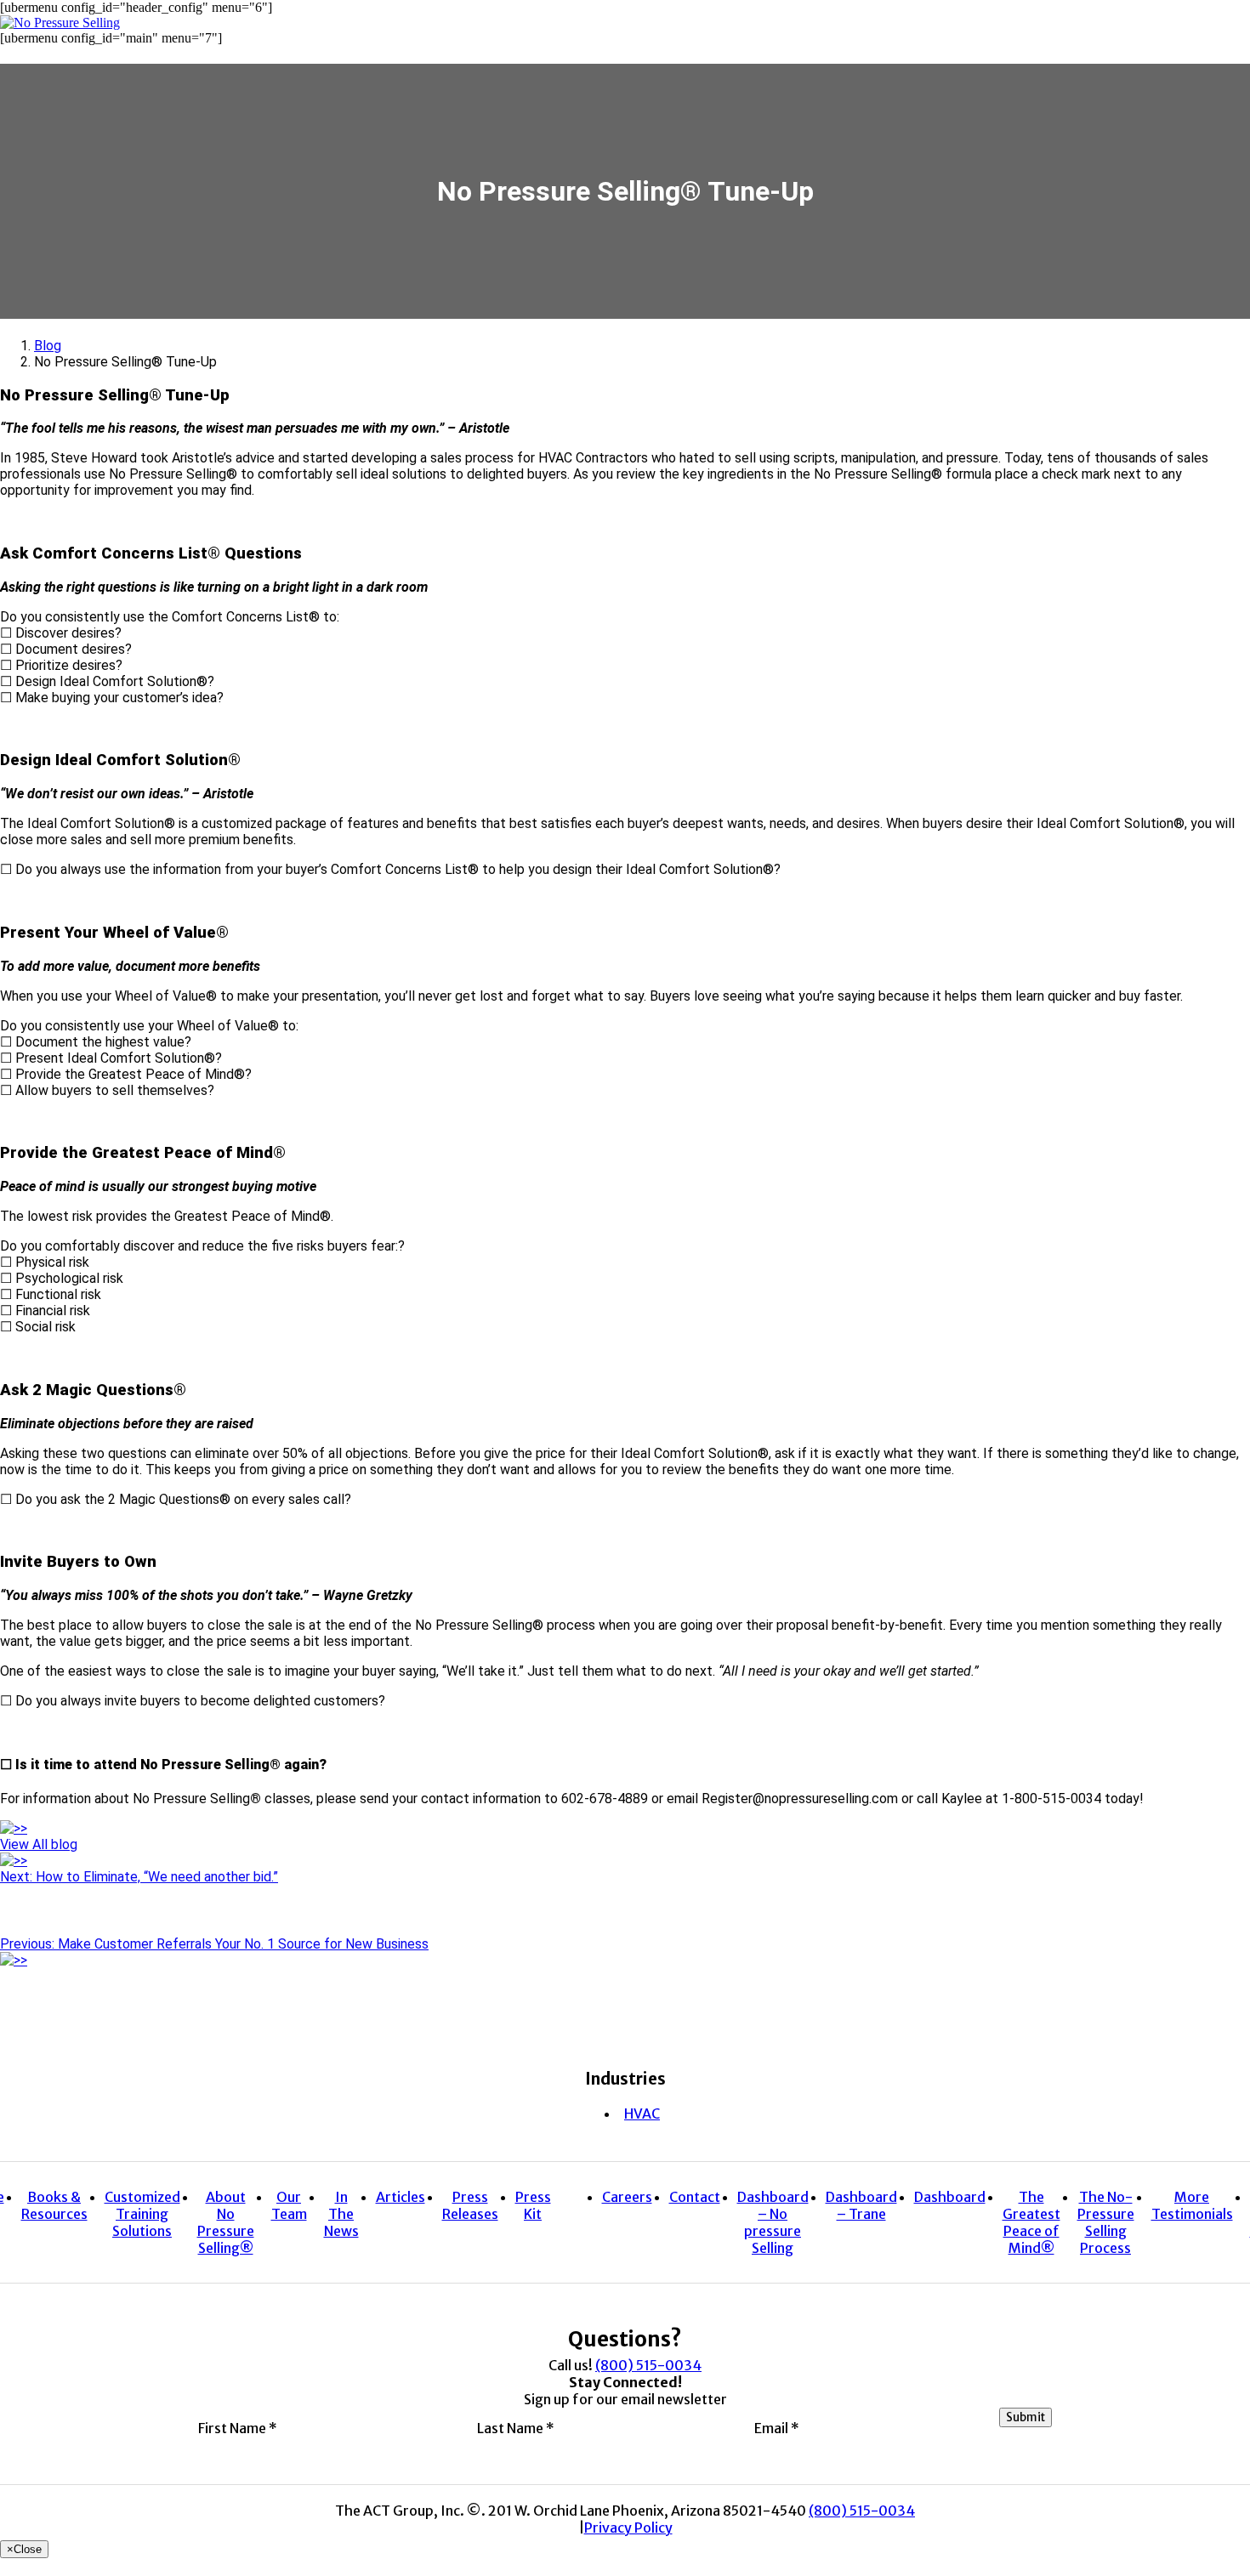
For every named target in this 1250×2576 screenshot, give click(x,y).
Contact (695, 2197)
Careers (627, 2197)
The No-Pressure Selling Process (1106, 2222)
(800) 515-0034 (648, 2365)
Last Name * (516, 2427)
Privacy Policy (628, 2528)
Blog (48, 346)
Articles (401, 2197)
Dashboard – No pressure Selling (773, 2222)
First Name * (238, 2427)
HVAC (642, 2114)
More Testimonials (1192, 2205)
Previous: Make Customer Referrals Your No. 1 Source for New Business (214, 1944)
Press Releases (470, 2205)
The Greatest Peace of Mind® (1031, 2222)
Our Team (289, 2205)
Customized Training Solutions (142, 2214)
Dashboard (950, 2197)
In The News (341, 2214)
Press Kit (533, 2205)
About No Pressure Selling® (226, 2222)
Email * (777, 2427)
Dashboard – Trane (861, 2205)
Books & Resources (54, 2205)
